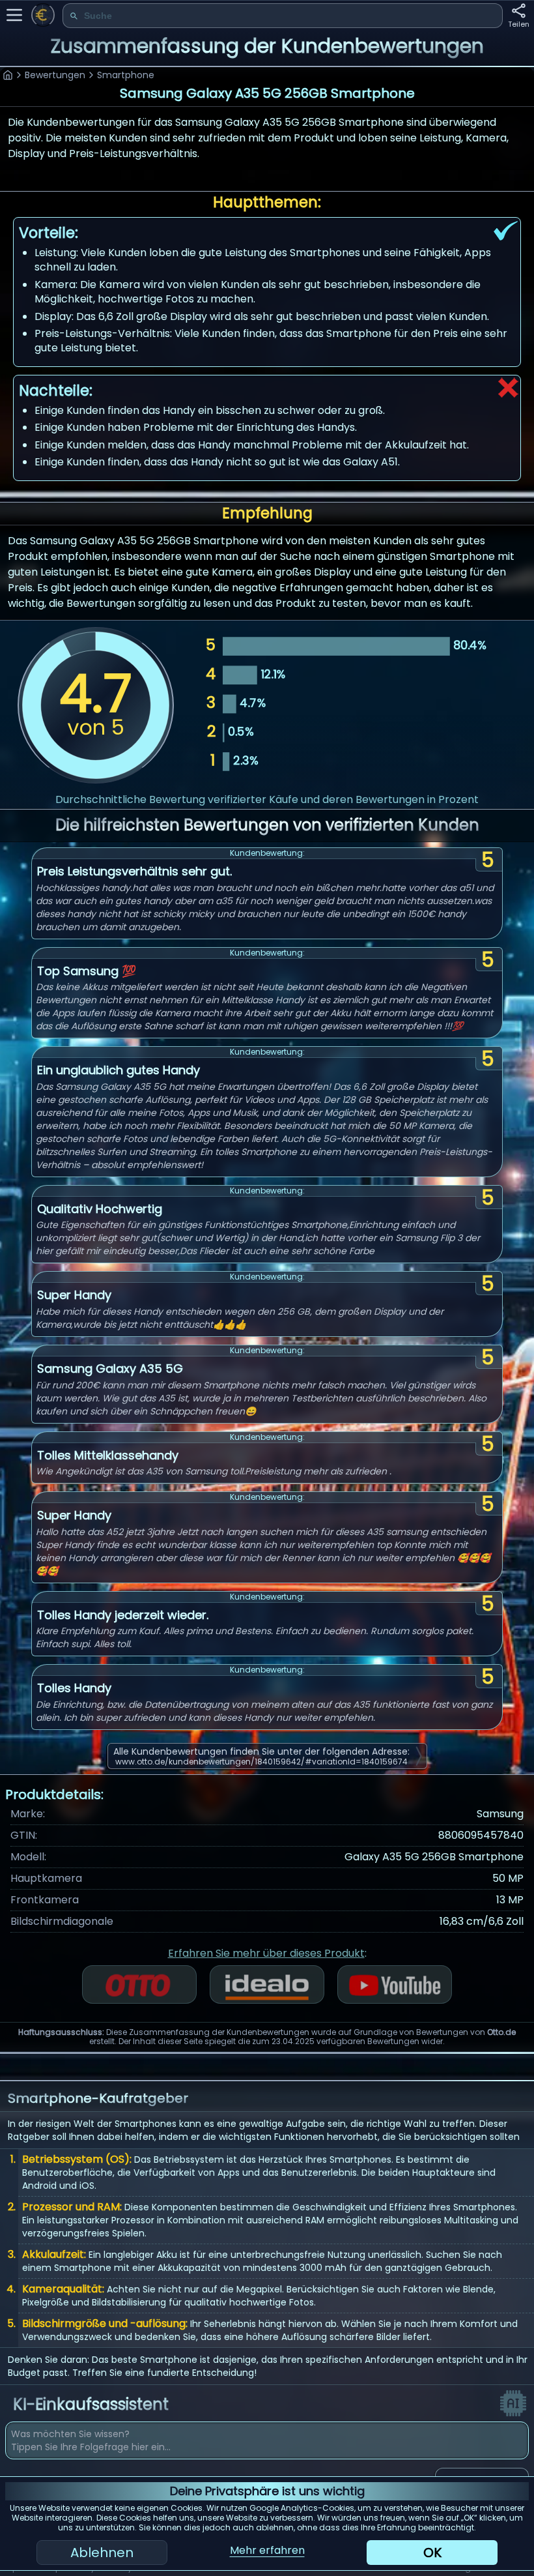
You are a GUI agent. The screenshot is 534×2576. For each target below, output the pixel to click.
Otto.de (501, 2032)
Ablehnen (102, 2553)
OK (432, 2553)
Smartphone (126, 75)
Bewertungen (55, 75)
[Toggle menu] (14, 15)
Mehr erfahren (267, 2550)
